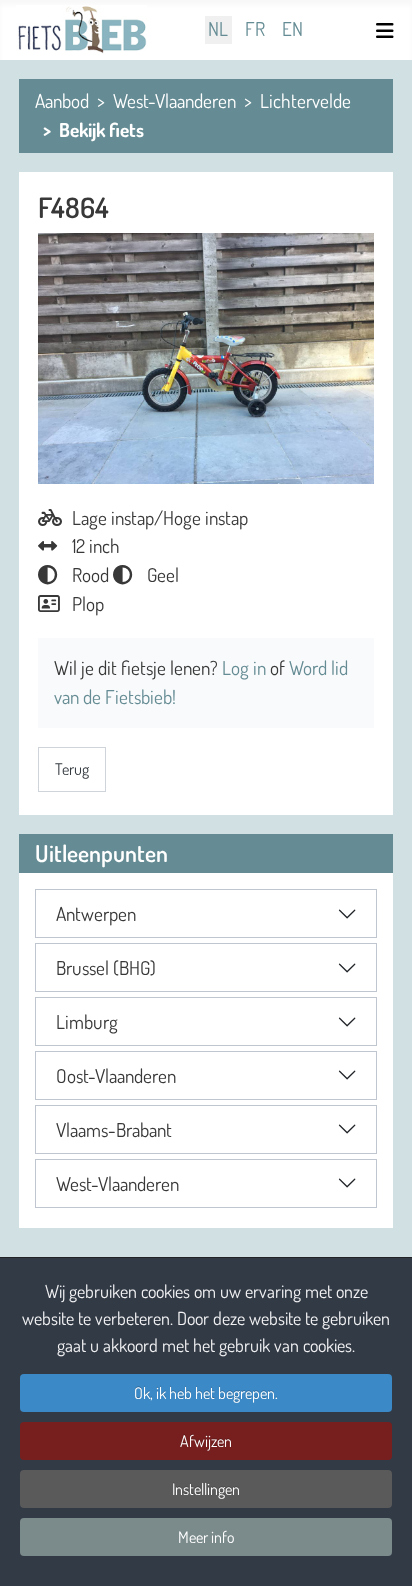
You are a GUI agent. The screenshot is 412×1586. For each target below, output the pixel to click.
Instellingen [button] (206, 1489)
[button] (206, 913)
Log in (246, 667)
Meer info (206, 1537)
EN (292, 29)
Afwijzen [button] (206, 1441)
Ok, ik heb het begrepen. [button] (206, 1393)
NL (218, 29)
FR (255, 29)
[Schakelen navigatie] (388, 30)
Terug (72, 769)
